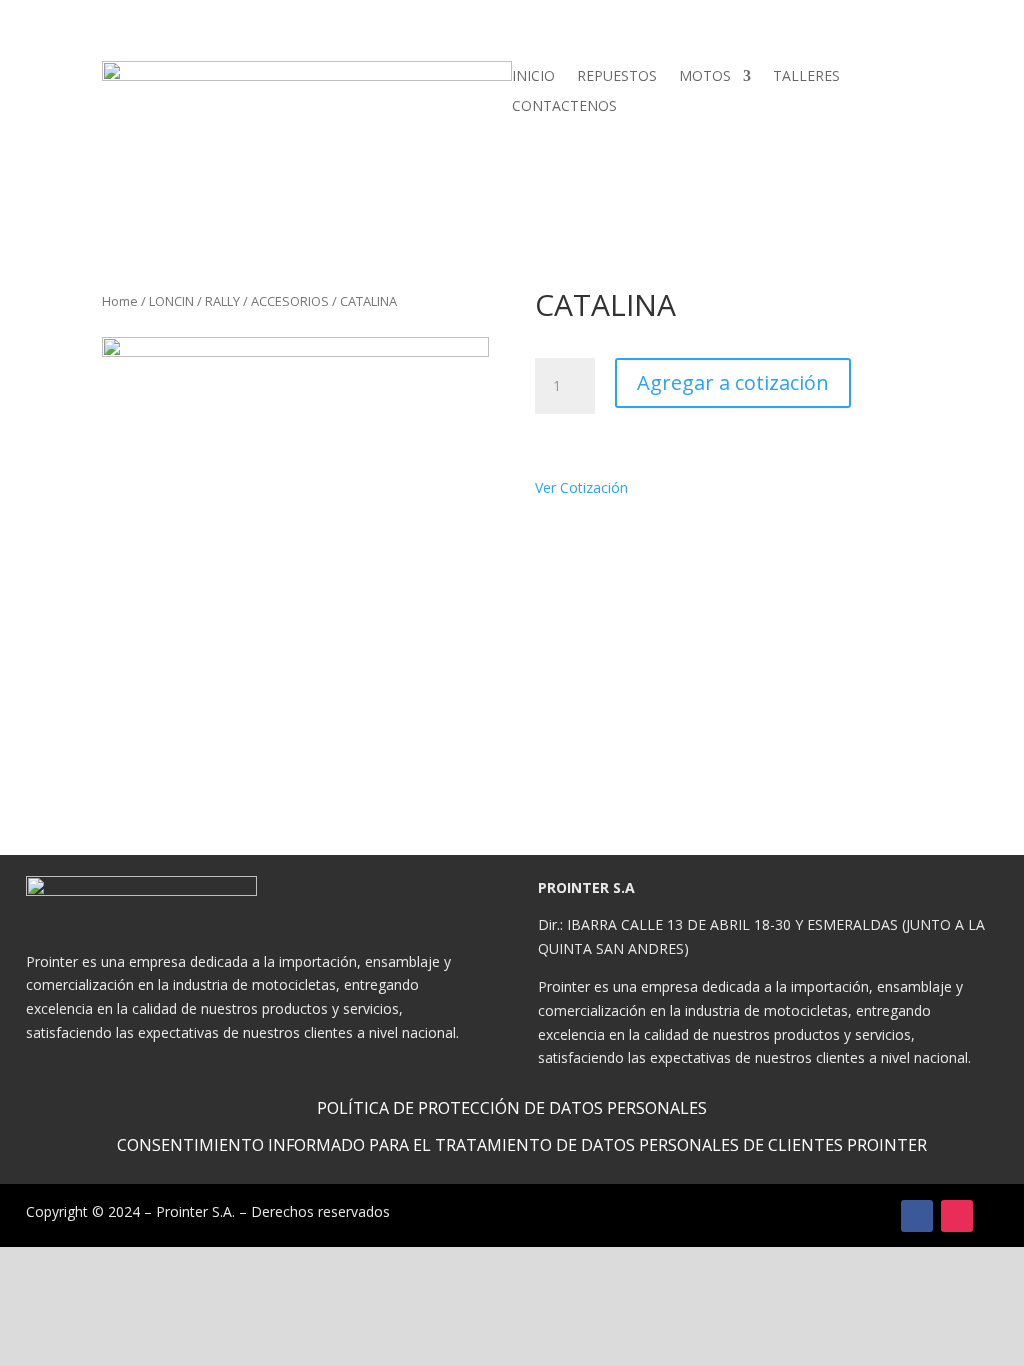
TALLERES (806, 77)
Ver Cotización (587, 487)
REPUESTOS (617, 77)
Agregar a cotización (733, 382)
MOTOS (705, 77)
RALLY (222, 301)
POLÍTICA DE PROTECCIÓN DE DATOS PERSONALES (512, 1108)
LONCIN (171, 301)
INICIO (533, 77)
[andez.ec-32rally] (295, 530)
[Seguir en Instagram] (957, 1216)
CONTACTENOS (564, 107)
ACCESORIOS (290, 301)
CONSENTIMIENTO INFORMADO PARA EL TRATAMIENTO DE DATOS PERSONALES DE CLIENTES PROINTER (522, 1145)
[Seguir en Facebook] (917, 1216)
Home (120, 301)
